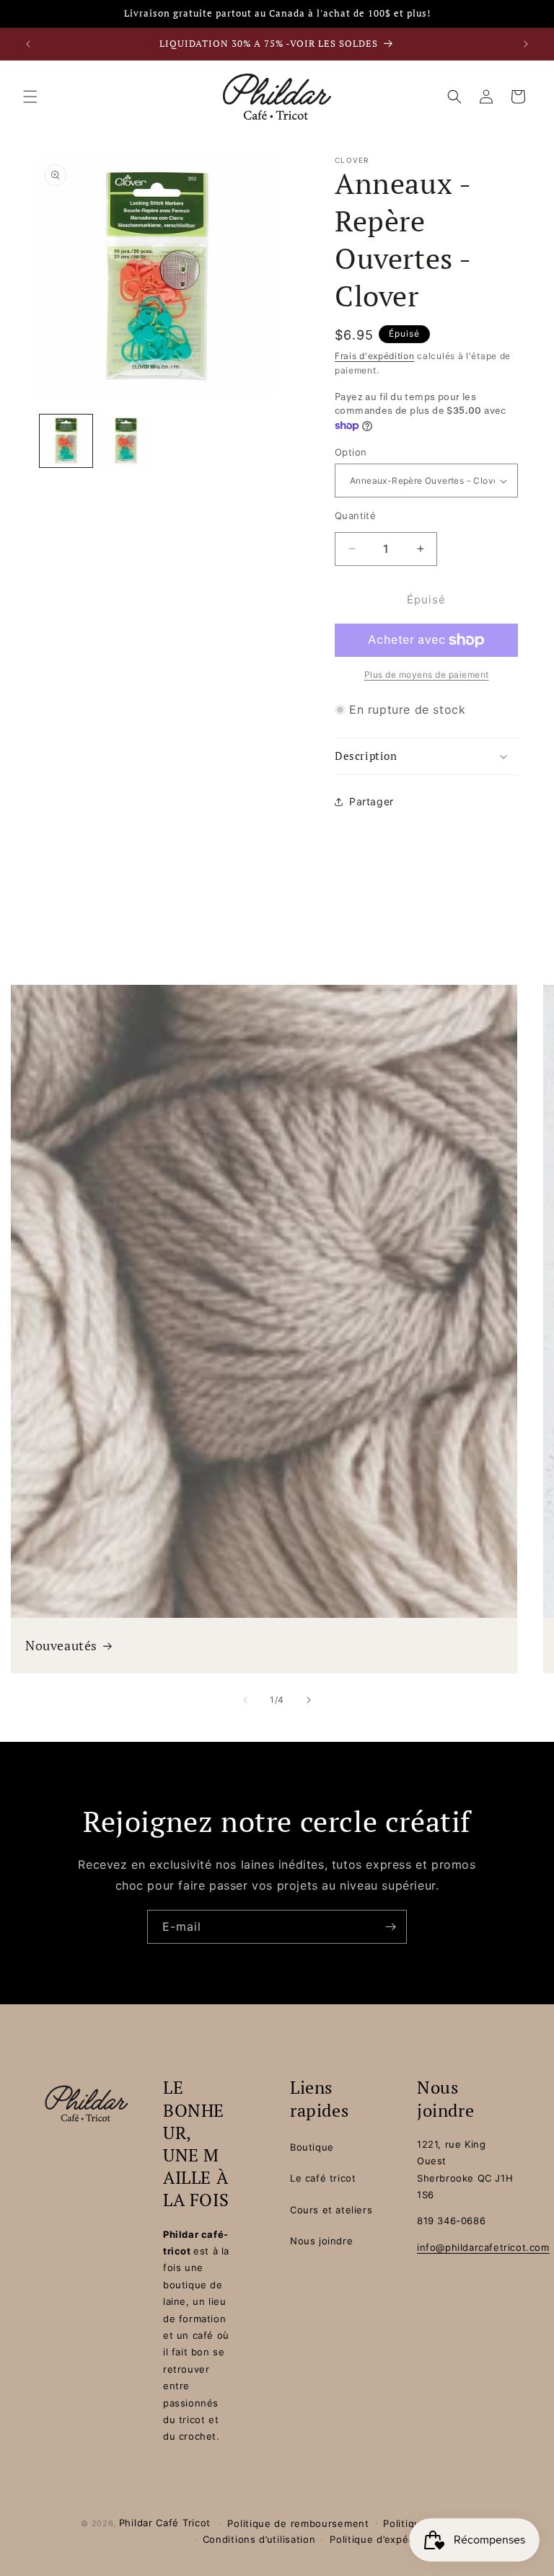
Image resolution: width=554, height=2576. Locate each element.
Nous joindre (321, 2241)
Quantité (355, 515)
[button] (30, 97)
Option (351, 452)
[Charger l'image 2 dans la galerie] (126, 441)
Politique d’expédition (383, 2539)
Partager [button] (371, 801)
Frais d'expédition (375, 356)
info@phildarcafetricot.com (483, 2247)
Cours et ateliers (331, 2210)
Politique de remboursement (298, 2523)
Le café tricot (323, 2178)
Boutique (312, 2147)
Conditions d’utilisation (259, 2539)
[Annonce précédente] (28, 44)
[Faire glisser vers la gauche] (245, 1700)
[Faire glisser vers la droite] (309, 1700)
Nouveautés (61, 1645)
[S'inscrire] (390, 1927)
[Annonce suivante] (526, 44)
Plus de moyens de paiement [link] (427, 674)
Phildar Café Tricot (165, 2523)
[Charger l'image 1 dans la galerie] (66, 441)
